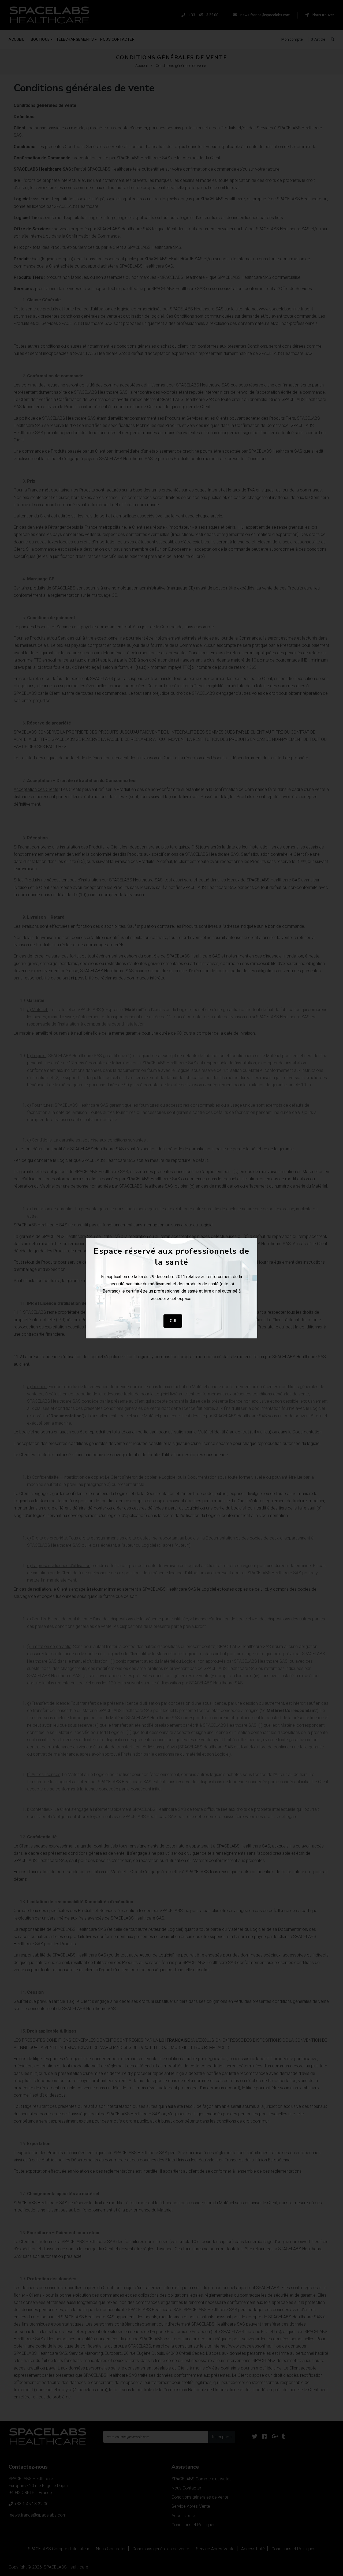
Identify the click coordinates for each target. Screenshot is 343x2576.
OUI (173, 1321)
